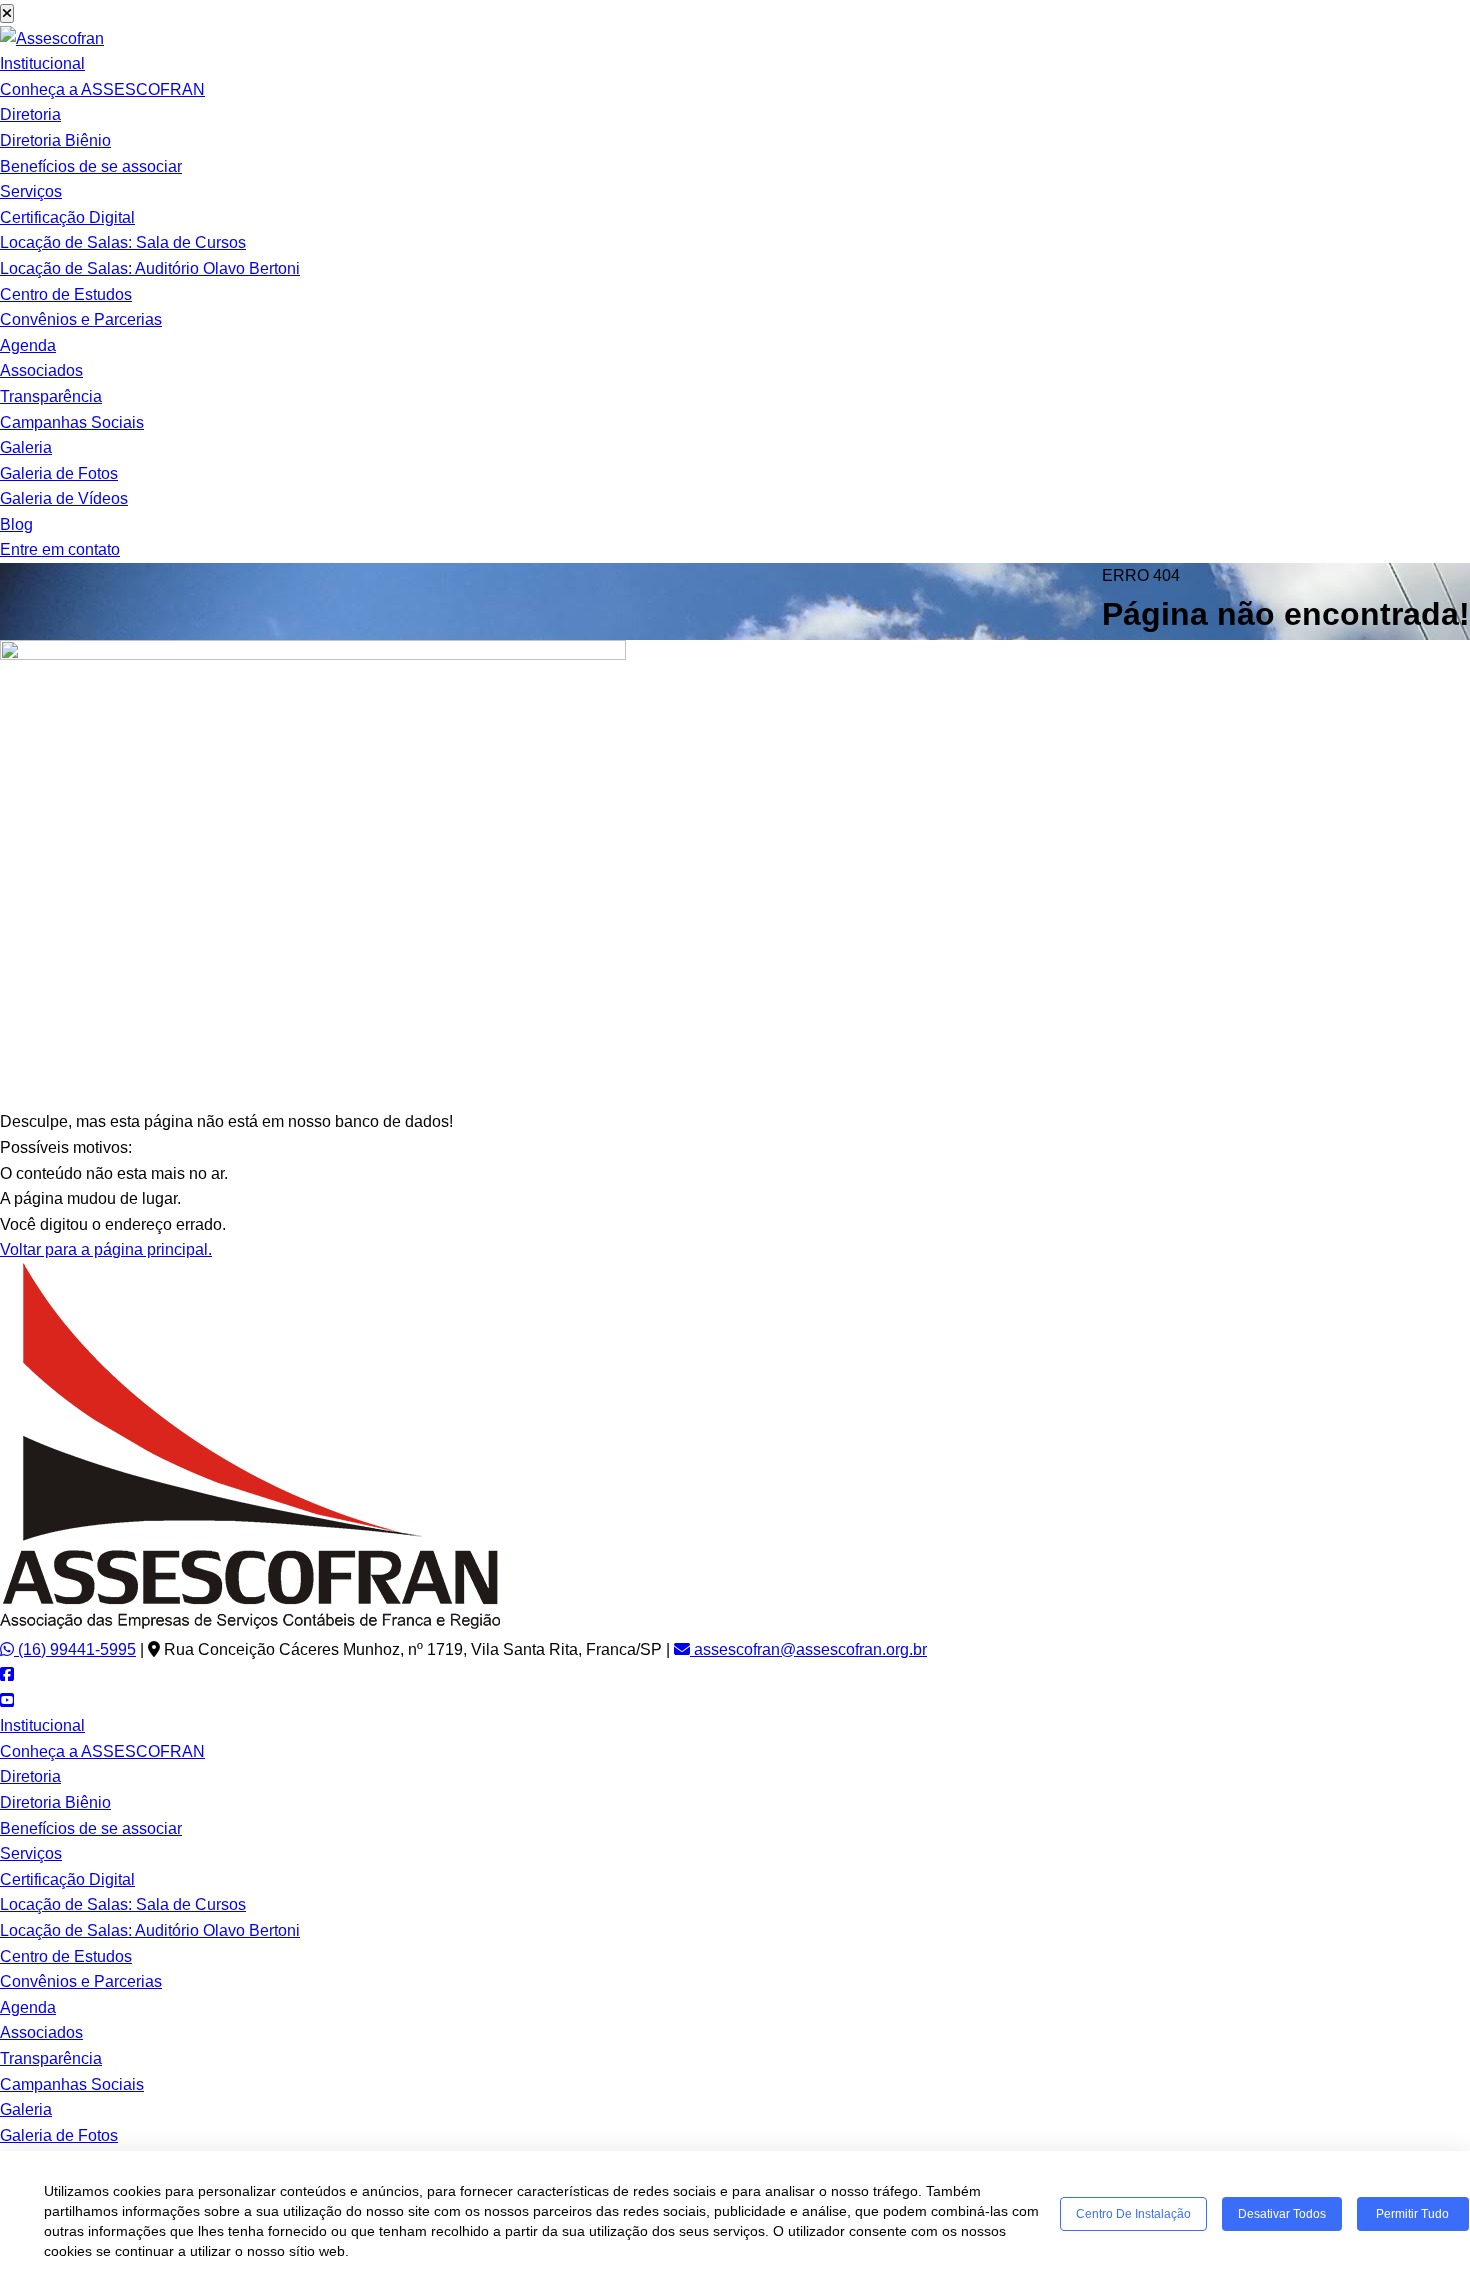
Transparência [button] (51, 396)
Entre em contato (60, 549)
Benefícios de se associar (91, 166)
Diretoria (30, 114)
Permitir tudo (1412, 2214)
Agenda (28, 345)
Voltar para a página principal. (106, 1249)
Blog (16, 524)
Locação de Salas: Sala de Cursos (123, 242)
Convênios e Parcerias (81, 319)
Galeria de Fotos (59, 473)
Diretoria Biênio (55, 140)
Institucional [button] (42, 63)
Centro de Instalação (1133, 2214)
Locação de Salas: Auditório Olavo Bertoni (150, 268)
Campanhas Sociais (72, 422)
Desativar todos (1282, 2214)
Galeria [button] (26, 447)
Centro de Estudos (66, 294)
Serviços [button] (31, 191)
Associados (41, 370)
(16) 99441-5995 (75, 1649)
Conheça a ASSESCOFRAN (102, 89)
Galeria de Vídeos (64, 498)
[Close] (7, 13)
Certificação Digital (67, 217)
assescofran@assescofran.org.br (808, 1649)
